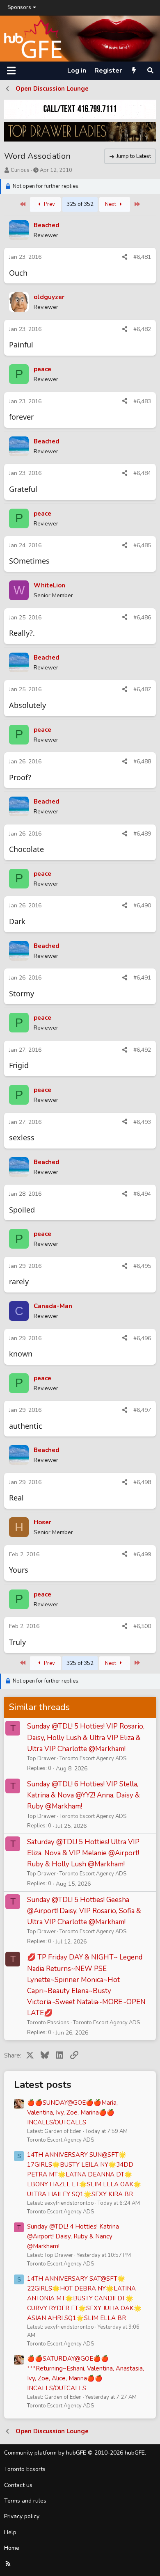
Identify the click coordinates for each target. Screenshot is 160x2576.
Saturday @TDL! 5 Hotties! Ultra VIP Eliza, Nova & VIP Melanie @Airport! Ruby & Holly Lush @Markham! (83, 1853)
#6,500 (142, 1626)
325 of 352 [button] (80, 204)
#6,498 (142, 1482)
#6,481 (142, 257)
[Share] (125, 257)
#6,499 (142, 1554)
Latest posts (43, 2085)
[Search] (150, 71)
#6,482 (142, 329)
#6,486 (142, 618)
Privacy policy (22, 2516)
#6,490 (142, 905)
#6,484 (142, 473)
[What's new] (134, 71)
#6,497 (142, 1410)
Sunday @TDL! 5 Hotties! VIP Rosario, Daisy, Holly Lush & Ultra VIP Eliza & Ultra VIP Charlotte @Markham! (86, 1737)
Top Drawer (41, 1758)
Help (10, 2532)
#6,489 (142, 834)
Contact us (18, 2485)
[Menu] (11, 71)
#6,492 (142, 1050)
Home (12, 2548)
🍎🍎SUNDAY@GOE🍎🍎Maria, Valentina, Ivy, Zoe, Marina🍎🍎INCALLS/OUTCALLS (72, 2112)
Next (111, 204)
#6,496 (142, 1338)
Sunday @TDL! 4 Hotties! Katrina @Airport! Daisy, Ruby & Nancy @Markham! (73, 2236)
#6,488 (142, 762)
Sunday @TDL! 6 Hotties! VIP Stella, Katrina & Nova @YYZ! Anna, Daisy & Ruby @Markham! (83, 1795)
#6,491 (142, 978)
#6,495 (142, 1266)
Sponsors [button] (19, 7)
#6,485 (142, 545)
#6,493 (142, 1122)
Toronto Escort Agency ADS (93, 1758)
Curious (20, 170)
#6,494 (142, 1194)
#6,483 (142, 401)
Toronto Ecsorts (25, 2469)
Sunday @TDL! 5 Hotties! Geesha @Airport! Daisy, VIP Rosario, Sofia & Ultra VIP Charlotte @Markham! (84, 1911)
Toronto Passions (48, 2023)
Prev (49, 204)
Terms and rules (25, 2501)
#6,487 (142, 689)
